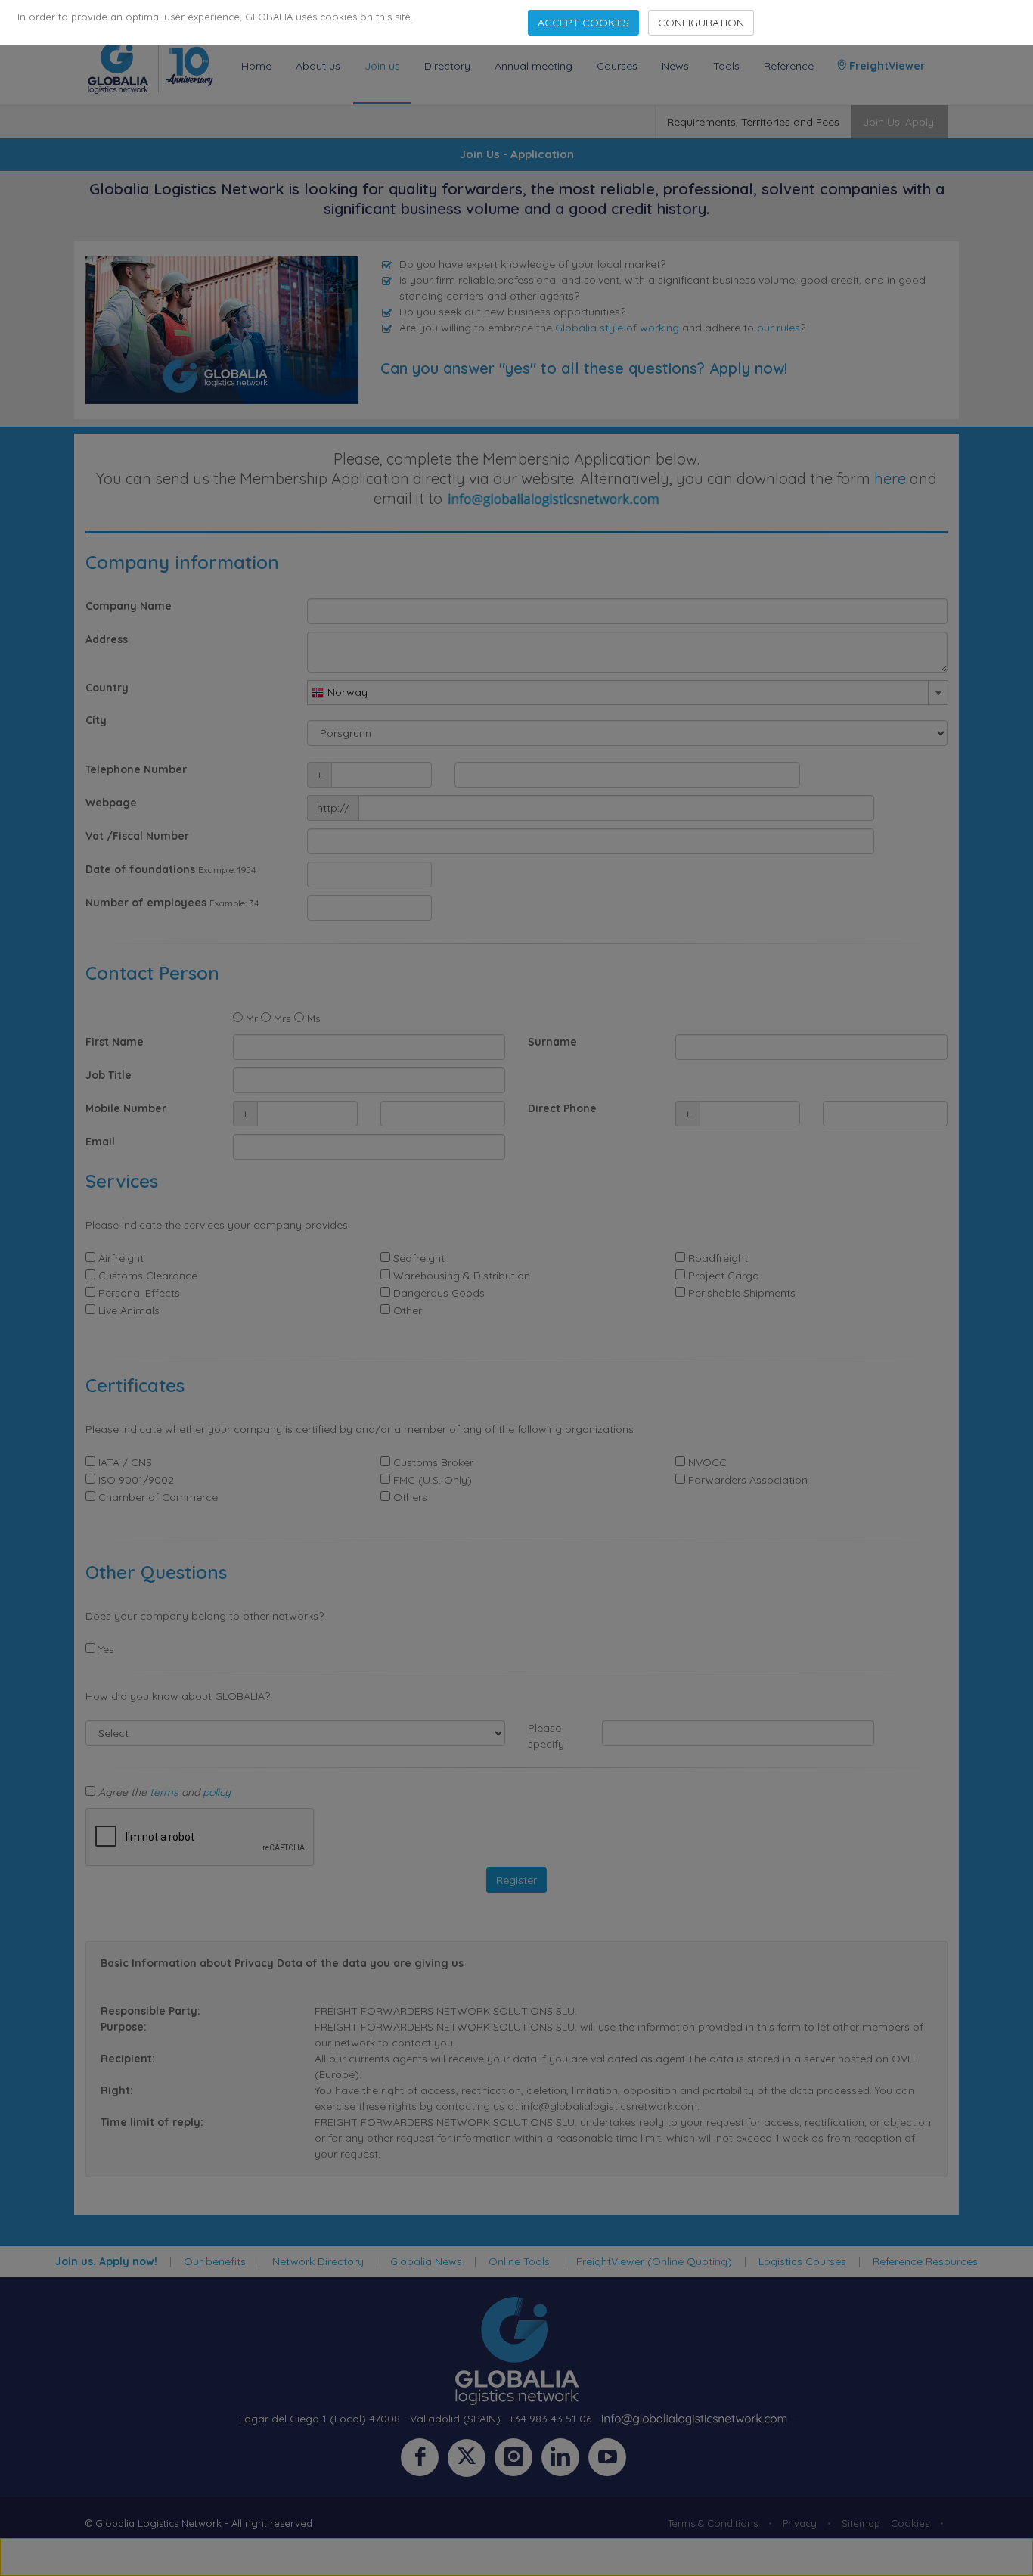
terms (164, 1792)
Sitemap (861, 2523)
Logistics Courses (802, 2261)
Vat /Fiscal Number (137, 836)
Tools (726, 66)
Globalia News (426, 2261)
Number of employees (146, 903)
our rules (779, 328)
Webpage (111, 803)
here (890, 479)
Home (256, 66)
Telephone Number (136, 769)
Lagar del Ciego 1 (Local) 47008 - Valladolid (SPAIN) (370, 2419)
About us (318, 66)
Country (107, 688)
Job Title (109, 1075)
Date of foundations (140, 869)
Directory (447, 66)
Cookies (910, 2523)
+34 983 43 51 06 (550, 2419)
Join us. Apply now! (106, 2261)
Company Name (129, 606)
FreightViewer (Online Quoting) (654, 2261)
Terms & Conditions (713, 2523)
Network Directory (318, 2261)
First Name (115, 1042)
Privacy (800, 2523)
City (96, 720)
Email (100, 1142)
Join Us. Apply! (900, 122)
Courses (617, 66)
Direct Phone (562, 1108)
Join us (382, 66)
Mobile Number (126, 1108)
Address (107, 639)
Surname (552, 1042)
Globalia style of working (617, 328)
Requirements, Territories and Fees (753, 122)
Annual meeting (534, 66)
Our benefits (215, 2261)
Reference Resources (925, 2261)
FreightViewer (886, 66)
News (675, 66)
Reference (789, 66)
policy (217, 1792)
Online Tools (519, 2261)
